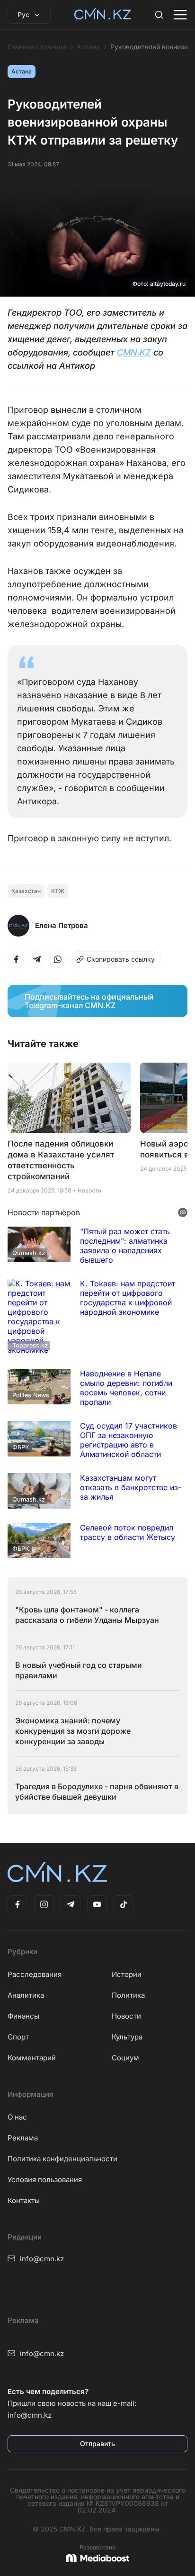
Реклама (23, 2138)
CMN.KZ (134, 352)
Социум (125, 2058)
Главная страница (37, 47)
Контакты (24, 2200)
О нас (17, 2117)
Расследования (35, 1974)
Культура (127, 2037)
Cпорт (18, 2037)
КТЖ (58, 891)
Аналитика (26, 1995)
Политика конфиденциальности (62, 2159)
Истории (127, 1974)
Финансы (23, 2016)
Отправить (97, 2444)
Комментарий (32, 2058)
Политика (128, 1995)
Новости (126, 2016)
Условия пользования (45, 2180)
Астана (88, 47)
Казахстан (26, 891)
